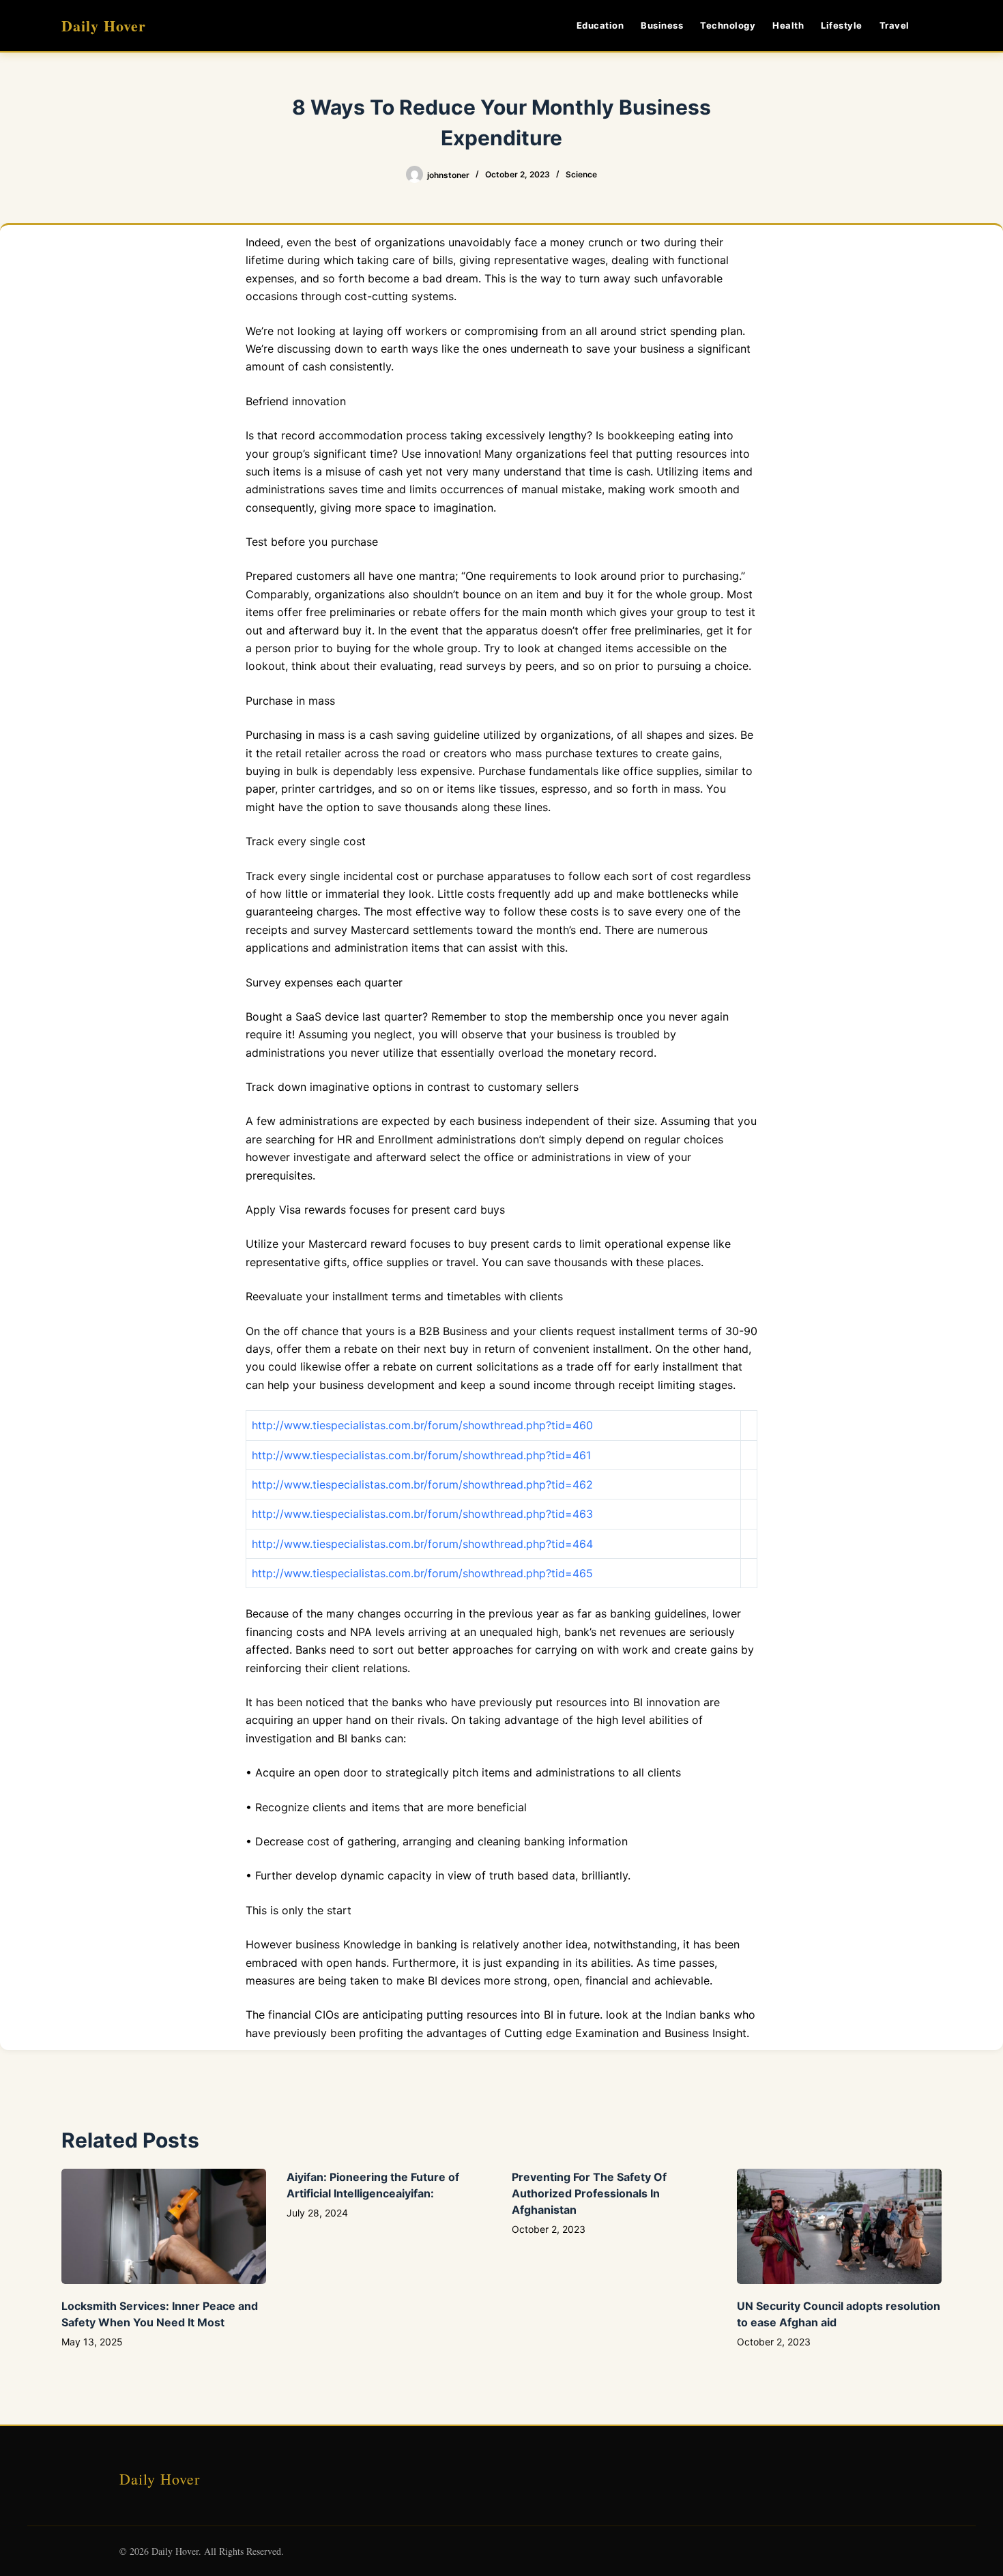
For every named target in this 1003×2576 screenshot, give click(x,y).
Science (581, 174)
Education (600, 25)
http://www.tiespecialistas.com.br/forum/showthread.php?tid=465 (422, 1573)
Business (662, 25)
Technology (728, 25)
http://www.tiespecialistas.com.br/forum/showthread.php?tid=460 (422, 1425)
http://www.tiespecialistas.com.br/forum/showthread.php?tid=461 (421, 1455)
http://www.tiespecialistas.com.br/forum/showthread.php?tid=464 (422, 1544)
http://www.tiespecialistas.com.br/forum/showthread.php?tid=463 (422, 1514)
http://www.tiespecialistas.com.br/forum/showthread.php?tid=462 (422, 1484)
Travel (895, 25)
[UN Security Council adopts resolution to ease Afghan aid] (839, 2226)
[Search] (936, 26)
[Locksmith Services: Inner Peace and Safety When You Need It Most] (164, 2226)
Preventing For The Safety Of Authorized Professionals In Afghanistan (589, 2193)
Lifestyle (842, 25)
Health (788, 25)
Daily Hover (104, 26)
